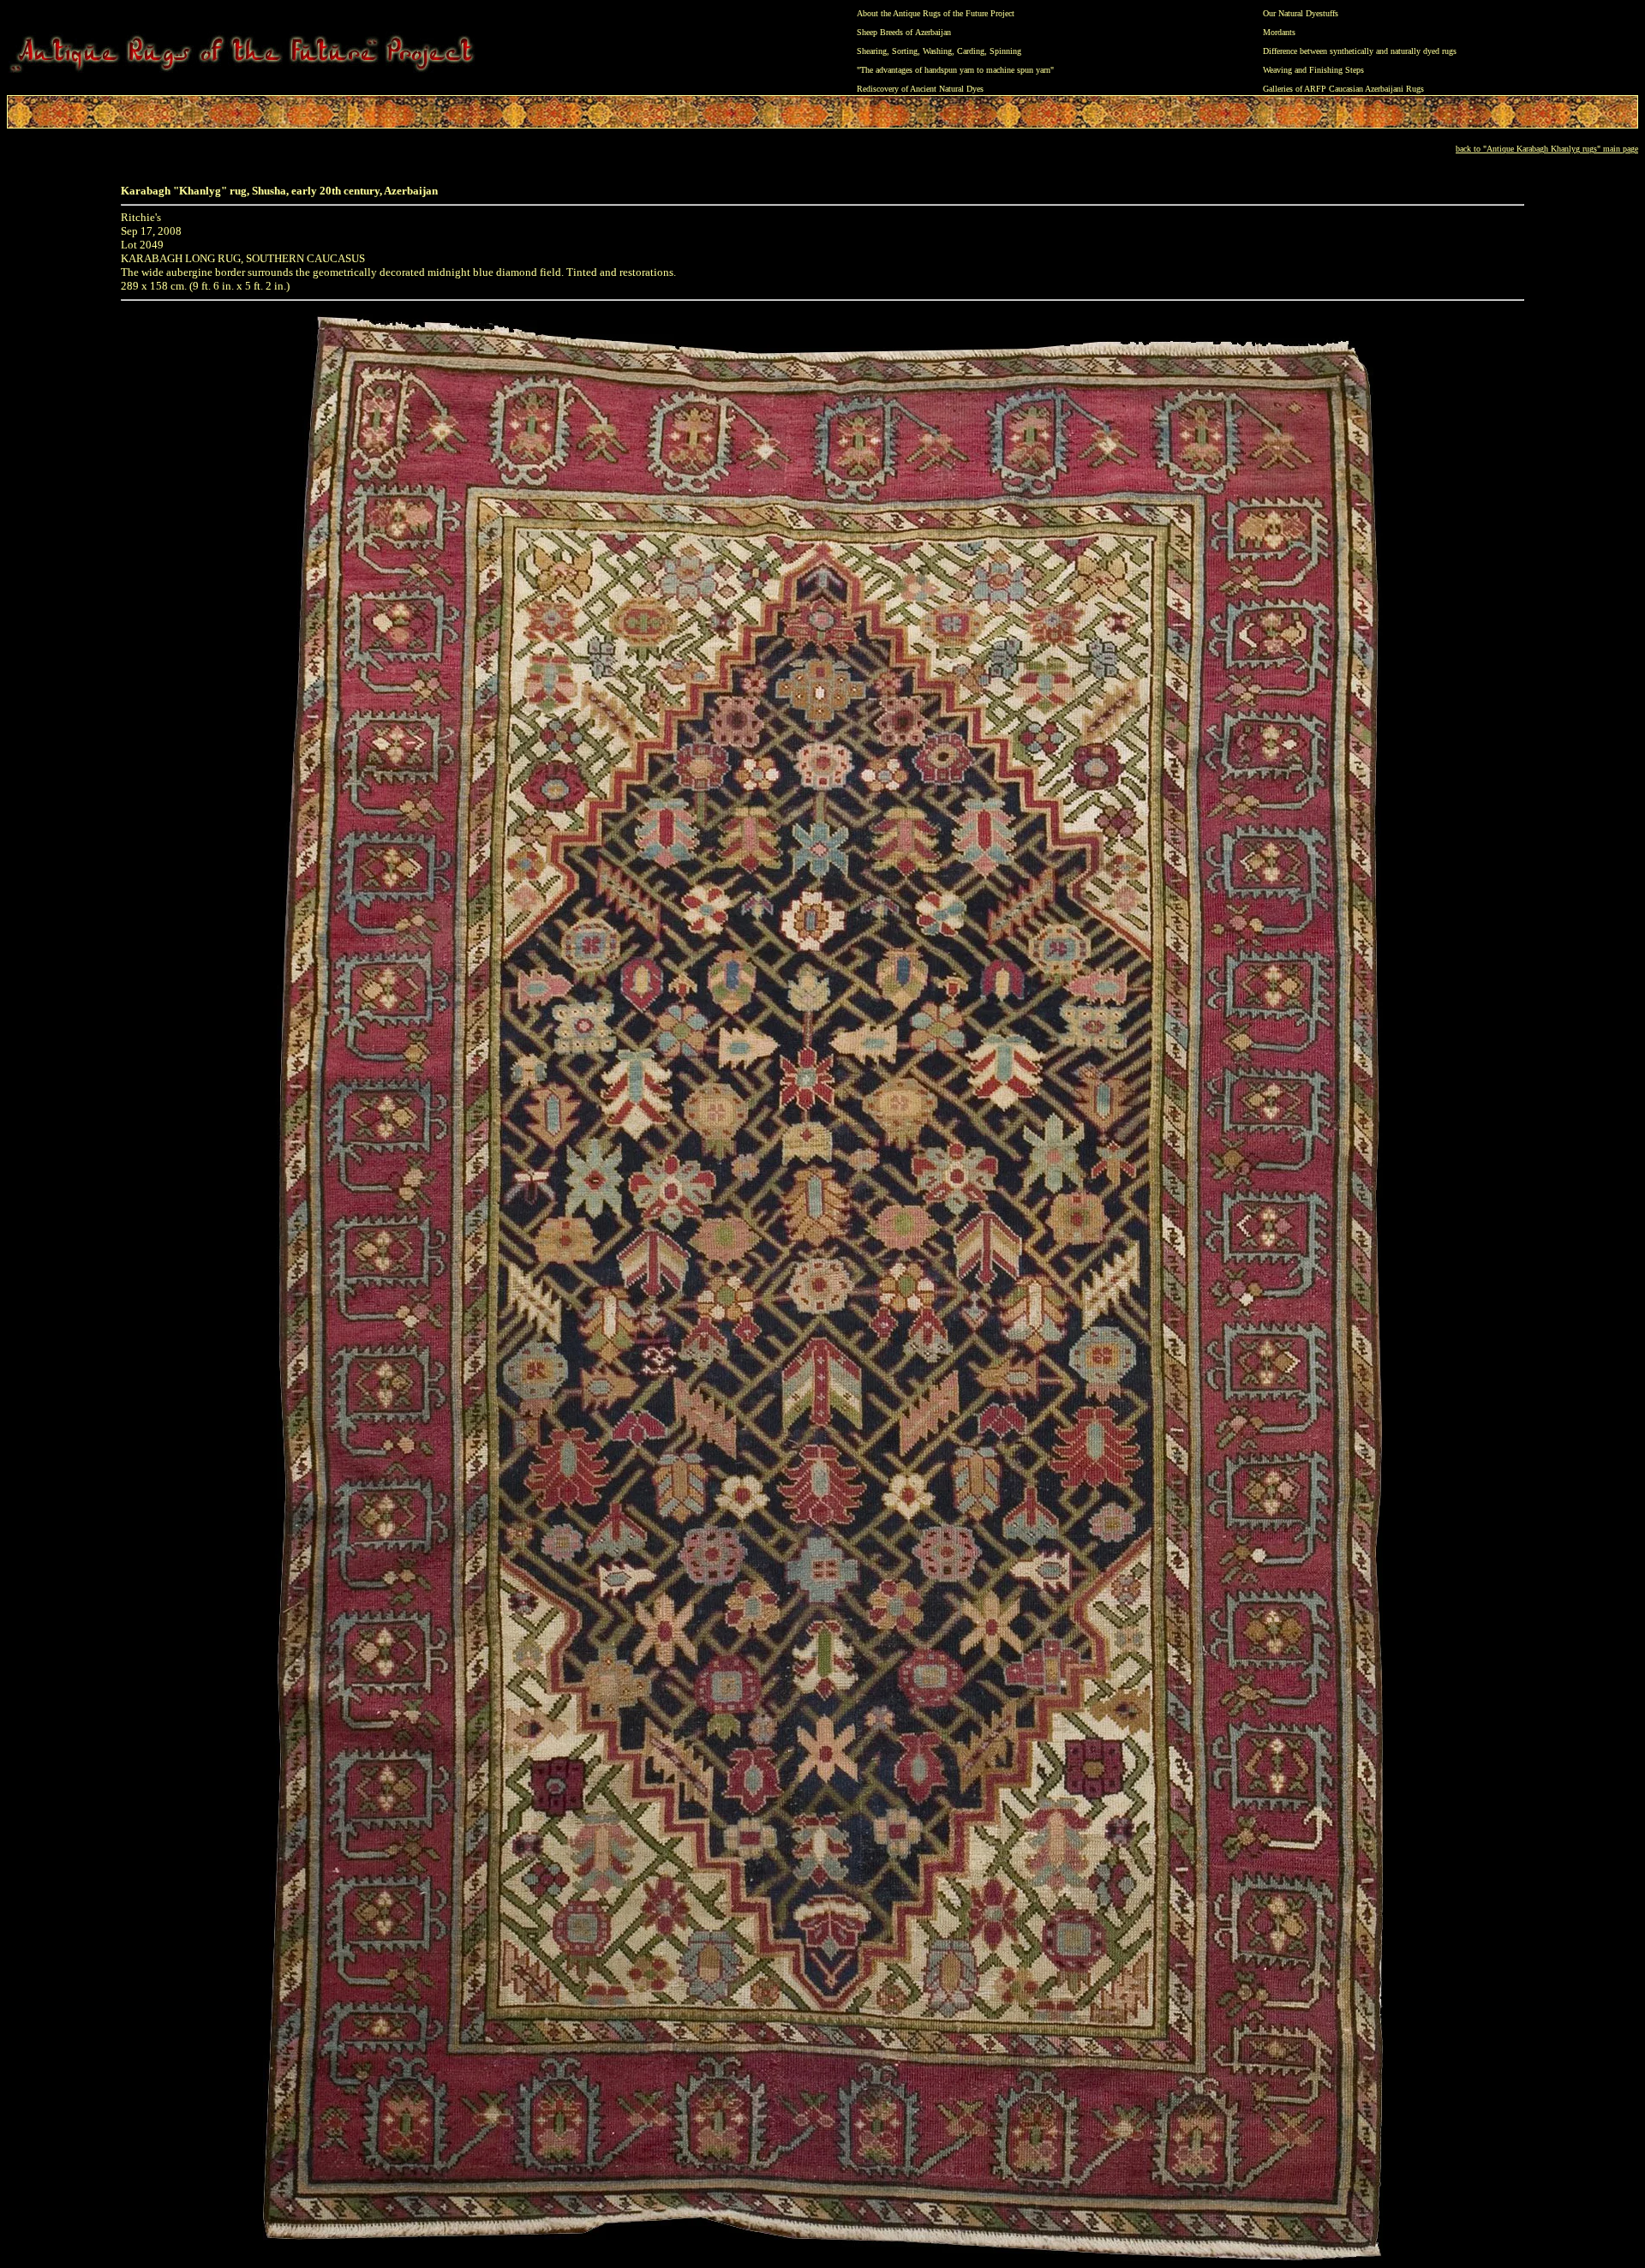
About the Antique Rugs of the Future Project (936, 13)
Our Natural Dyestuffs (1301, 13)
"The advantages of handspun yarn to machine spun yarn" (955, 70)
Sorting (905, 51)
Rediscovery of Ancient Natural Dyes (920, 89)
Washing (937, 51)
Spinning (1005, 51)
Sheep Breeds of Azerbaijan (904, 32)
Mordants (1279, 32)
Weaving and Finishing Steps (1313, 70)
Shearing (872, 51)
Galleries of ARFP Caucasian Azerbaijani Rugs (1343, 89)
